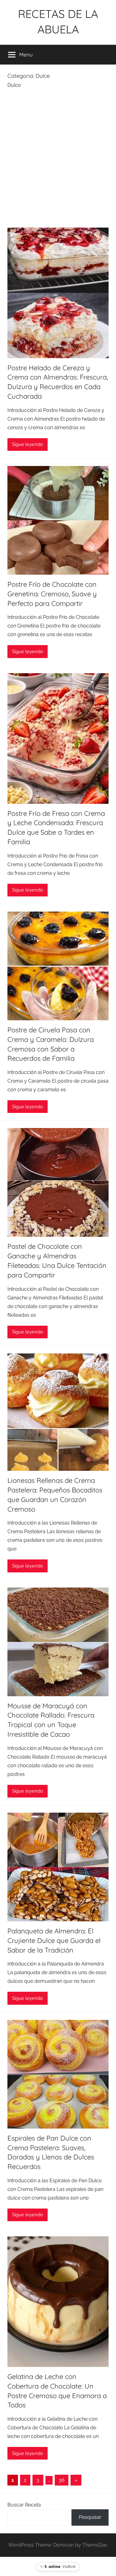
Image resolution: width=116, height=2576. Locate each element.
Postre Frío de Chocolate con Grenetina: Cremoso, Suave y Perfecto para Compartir (52, 594)
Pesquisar (90, 2517)
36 (62, 2480)
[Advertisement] (58, 160)
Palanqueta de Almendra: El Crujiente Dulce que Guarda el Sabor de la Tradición (54, 1940)
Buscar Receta (24, 2505)
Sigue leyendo (28, 444)
